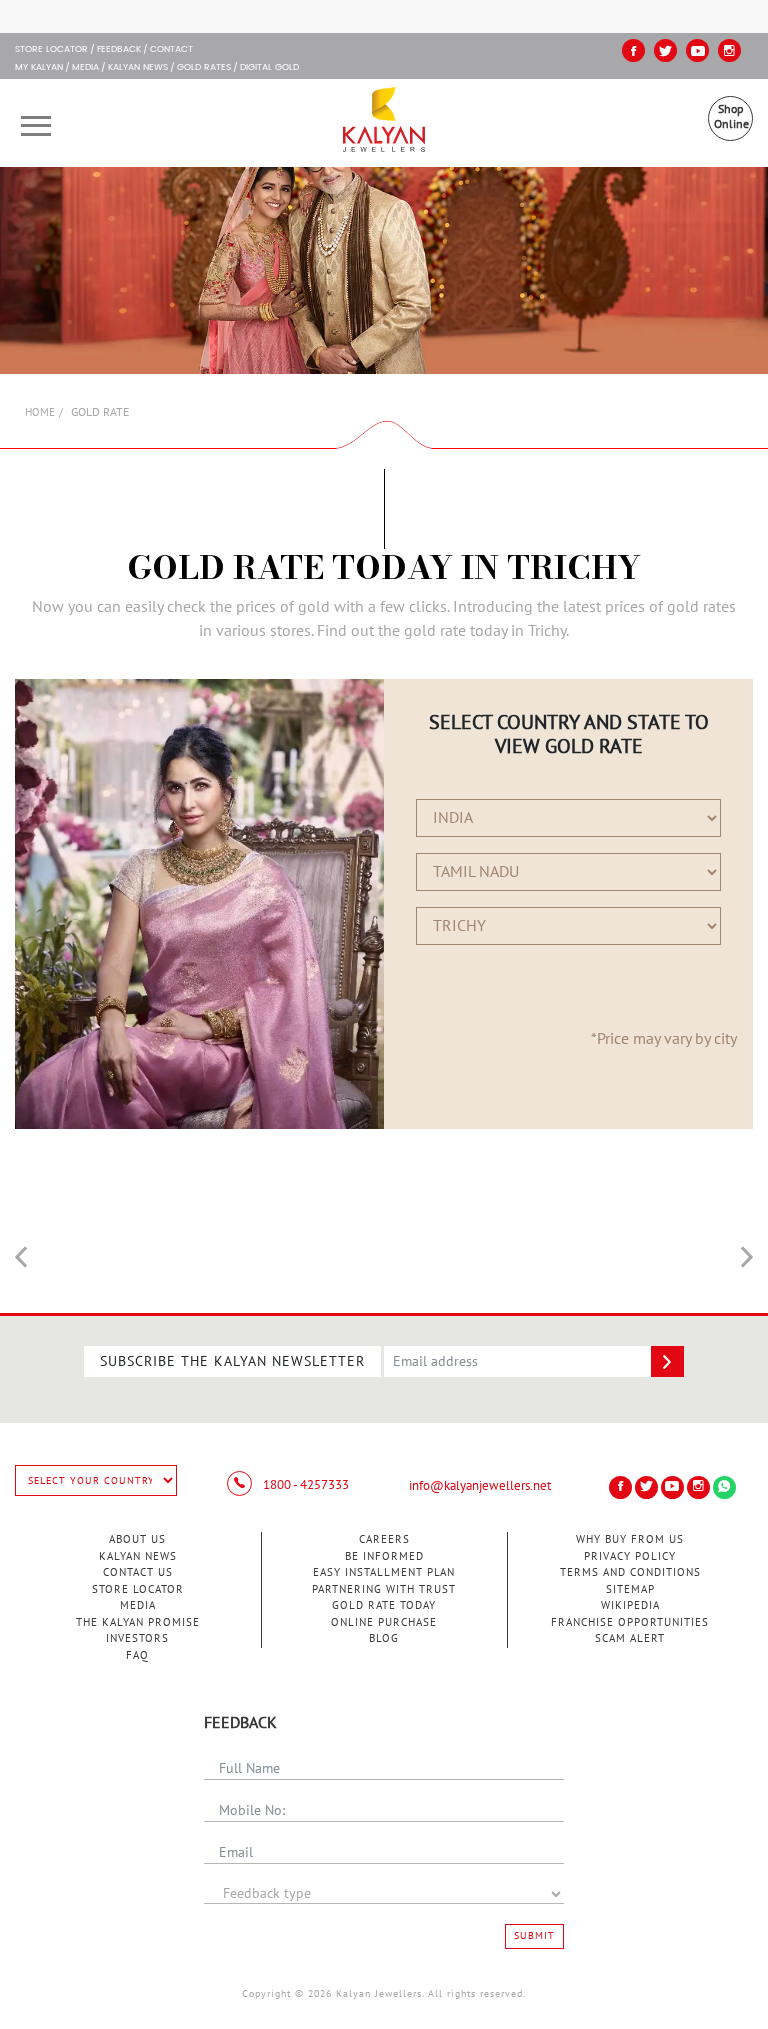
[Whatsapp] (724, 1487)
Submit (534, 1936)
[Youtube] (697, 50)
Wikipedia (630, 1605)
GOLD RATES (204, 68)
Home (40, 412)
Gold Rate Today (384, 1605)
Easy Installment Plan (384, 1572)
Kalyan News (138, 68)
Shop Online (731, 116)
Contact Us (138, 1572)
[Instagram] (729, 50)
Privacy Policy (630, 1556)
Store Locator (138, 1589)
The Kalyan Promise (138, 1622)
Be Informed (384, 1556)
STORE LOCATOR (51, 50)
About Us (137, 1539)
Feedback (119, 50)
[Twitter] (665, 50)
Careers (384, 1539)
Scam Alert (630, 1638)
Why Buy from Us (630, 1539)
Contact (171, 50)
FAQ (137, 1655)
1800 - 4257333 (304, 1485)
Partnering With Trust (384, 1589)
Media (85, 68)
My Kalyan (39, 68)
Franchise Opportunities (630, 1622)
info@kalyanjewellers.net (480, 1486)
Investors (137, 1638)
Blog (384, 1638)
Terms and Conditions (630, 1572)
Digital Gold (269, 68)
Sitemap (630, 1589)
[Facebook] (633, 50)
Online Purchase (384, 1622)
